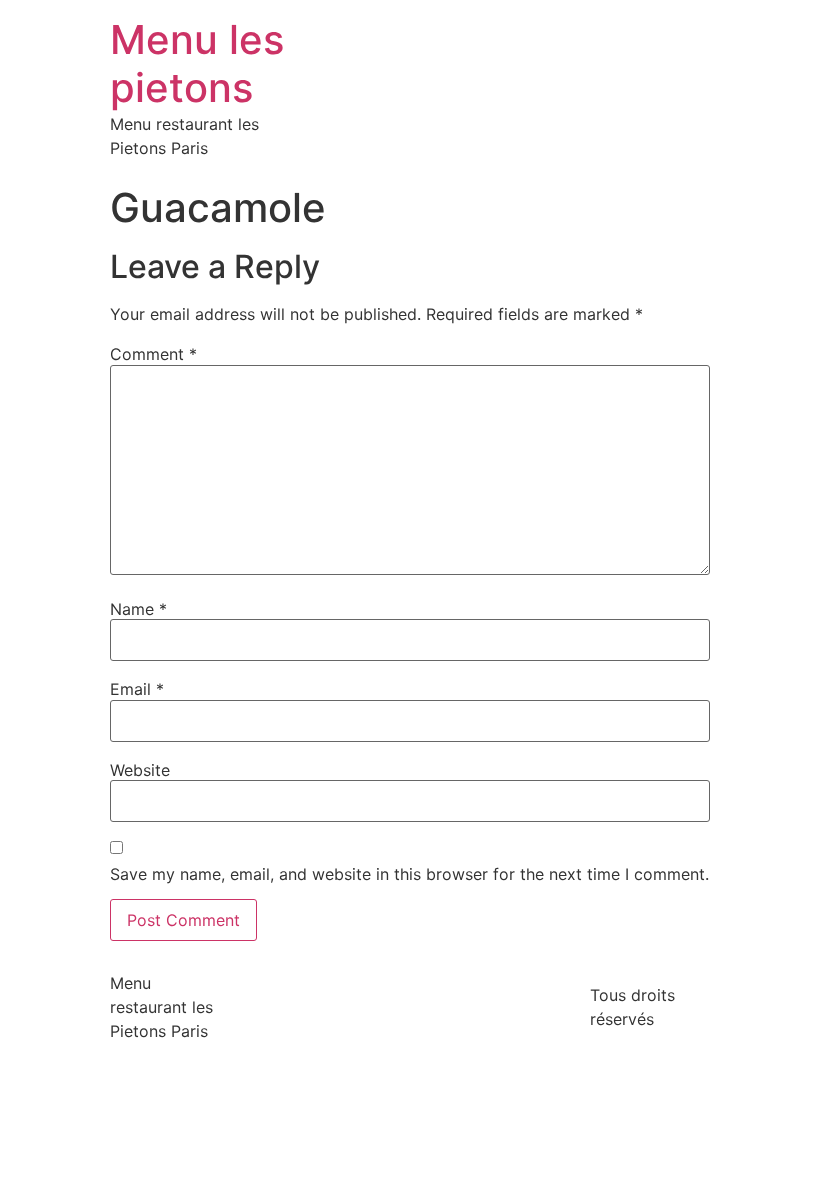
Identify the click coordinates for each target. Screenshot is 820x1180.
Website (140, 770)
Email (137, 689)
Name (138, 609)
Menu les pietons (197, 63)
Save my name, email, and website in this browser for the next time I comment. (409, 874)
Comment (153, 354)
